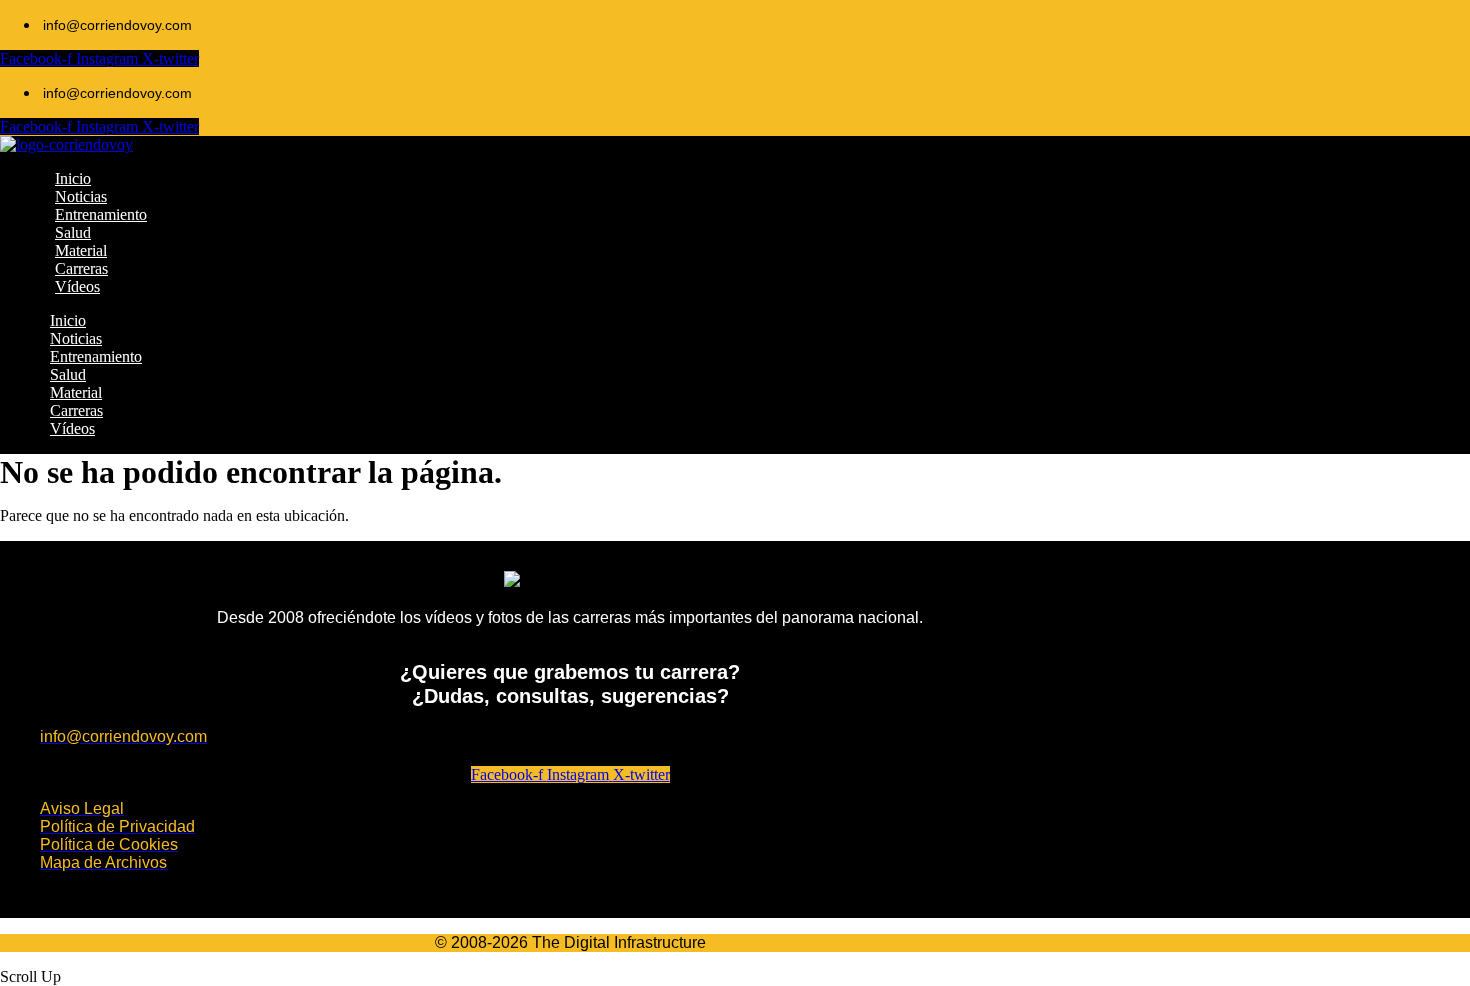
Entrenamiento (96, 356)
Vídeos (72, 428)
